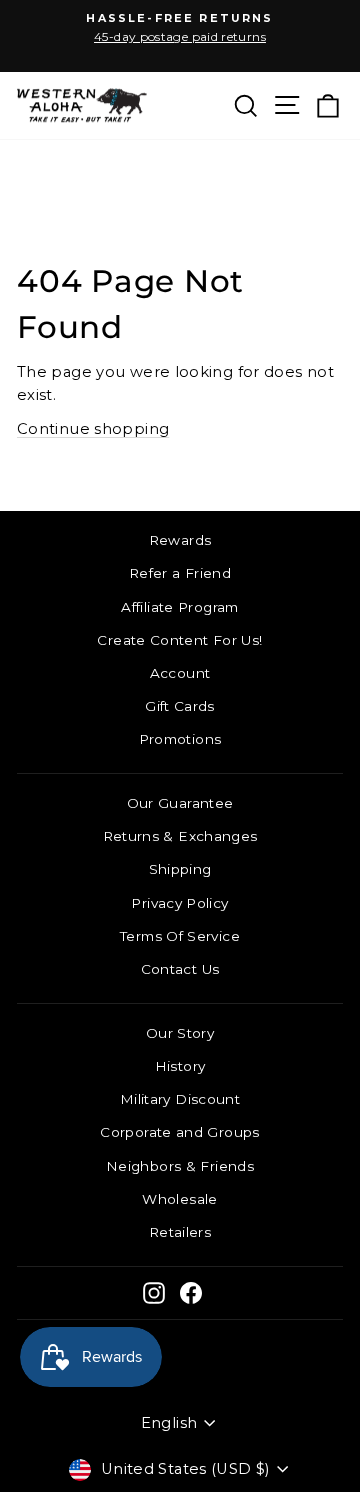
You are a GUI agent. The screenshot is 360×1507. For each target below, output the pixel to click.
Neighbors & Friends (180, 1166)
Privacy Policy (179, 903)
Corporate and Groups (179, 1132)
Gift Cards (180, 706)
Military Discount (180, 1099)
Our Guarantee (180, 803)
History (180, 1066)
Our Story (180, 1033)
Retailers (180, 1232)
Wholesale (179, 1199)
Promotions (180, 739)
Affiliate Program (179, 607)
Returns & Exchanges (180, 836)
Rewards (180, 540)
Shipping (180, 869)
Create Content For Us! (179, 640)
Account (180, 673)
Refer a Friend (180, 573)
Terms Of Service (180, 936)
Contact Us (180, 969)
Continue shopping (93, 429)
